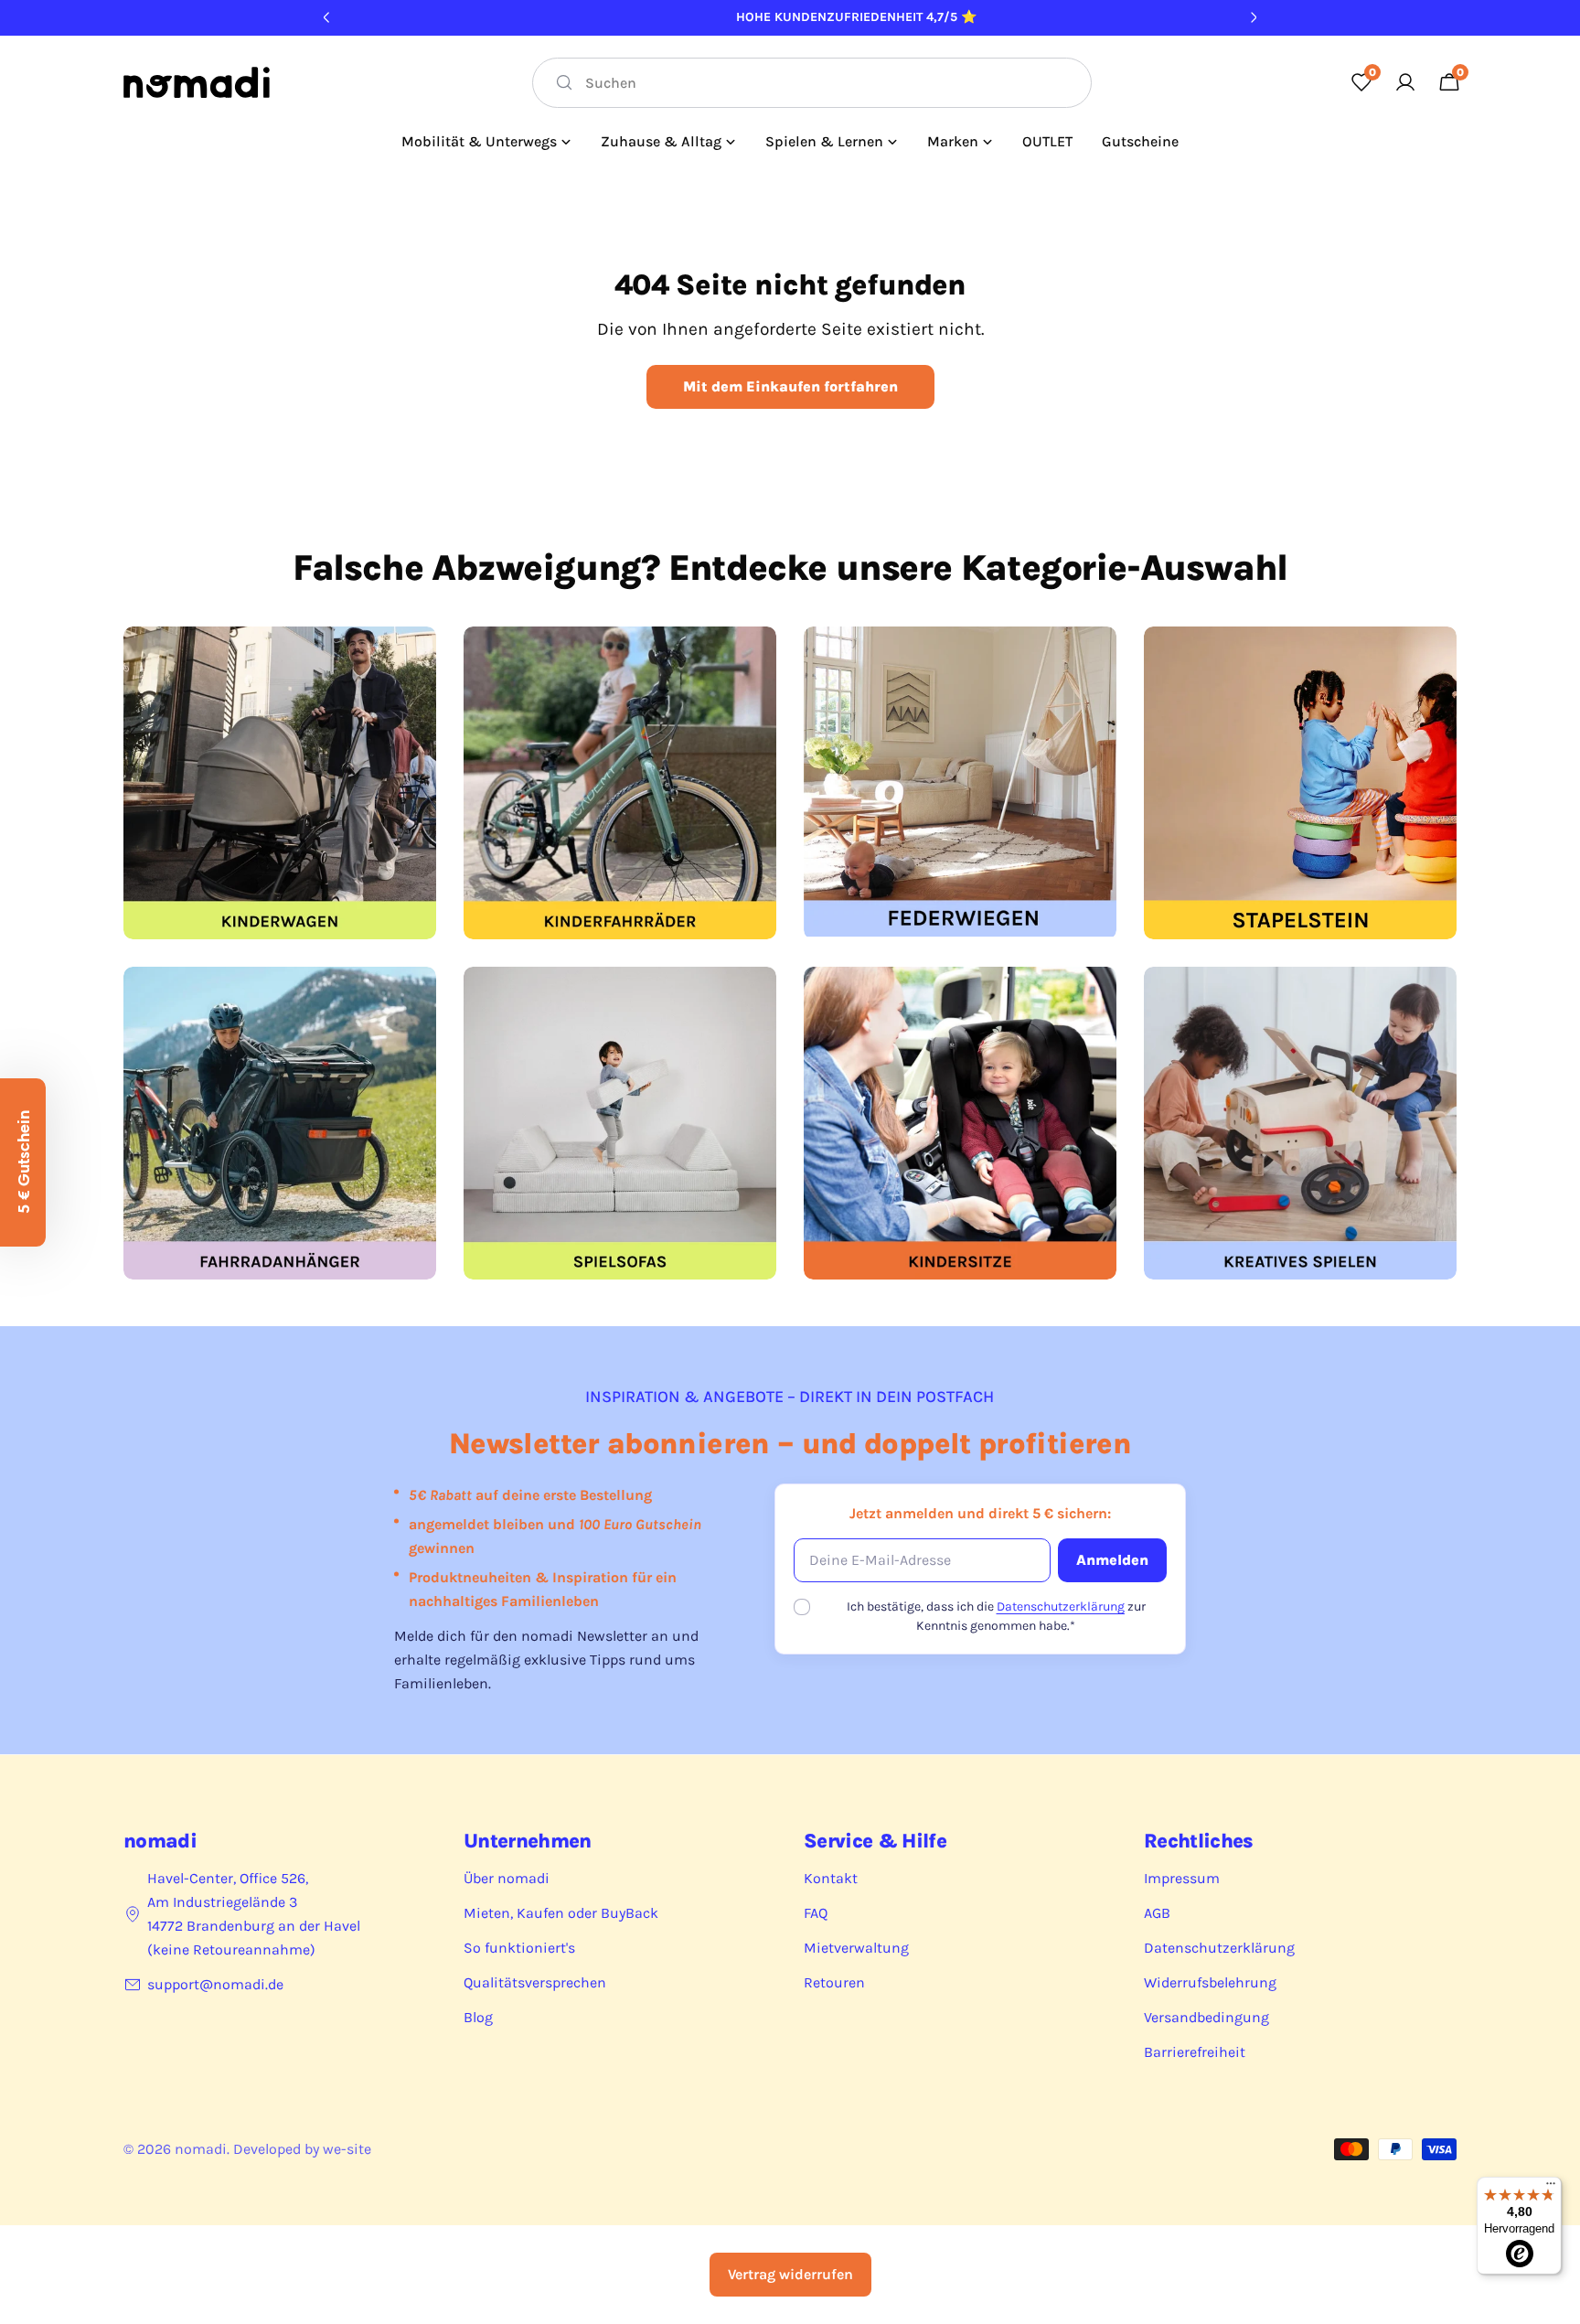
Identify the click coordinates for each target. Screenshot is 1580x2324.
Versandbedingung (1206, 2017)
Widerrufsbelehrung (1210, 1982)
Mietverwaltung (856, 1948)
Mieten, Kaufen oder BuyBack (561, 1913)
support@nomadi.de (215, 1984)
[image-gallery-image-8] (1300, 1123)
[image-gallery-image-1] (280, 783)
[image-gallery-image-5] (280, 1123)
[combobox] (812, 83)
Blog (478, 2017)
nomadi (201, 2149)
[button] (23, 1162)
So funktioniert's (519, 1948)
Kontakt (831, 1878)
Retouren (834, 1982)
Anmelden (1112, 1560)
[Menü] (1551, 2188)
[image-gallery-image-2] (620, 783)
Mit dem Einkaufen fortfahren (790, 386)
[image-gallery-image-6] (620, 1123)
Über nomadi (507, 1878)
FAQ (816, 1913)
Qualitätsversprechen (535, 1982)
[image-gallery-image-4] (1300, 783)
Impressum (1182, 1878)
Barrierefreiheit (1195, 2052)
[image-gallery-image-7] (960, 1123)
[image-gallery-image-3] (960, 783)
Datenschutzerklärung (1061, 1606)
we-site (347, 2149)
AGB (1157, 1913)
